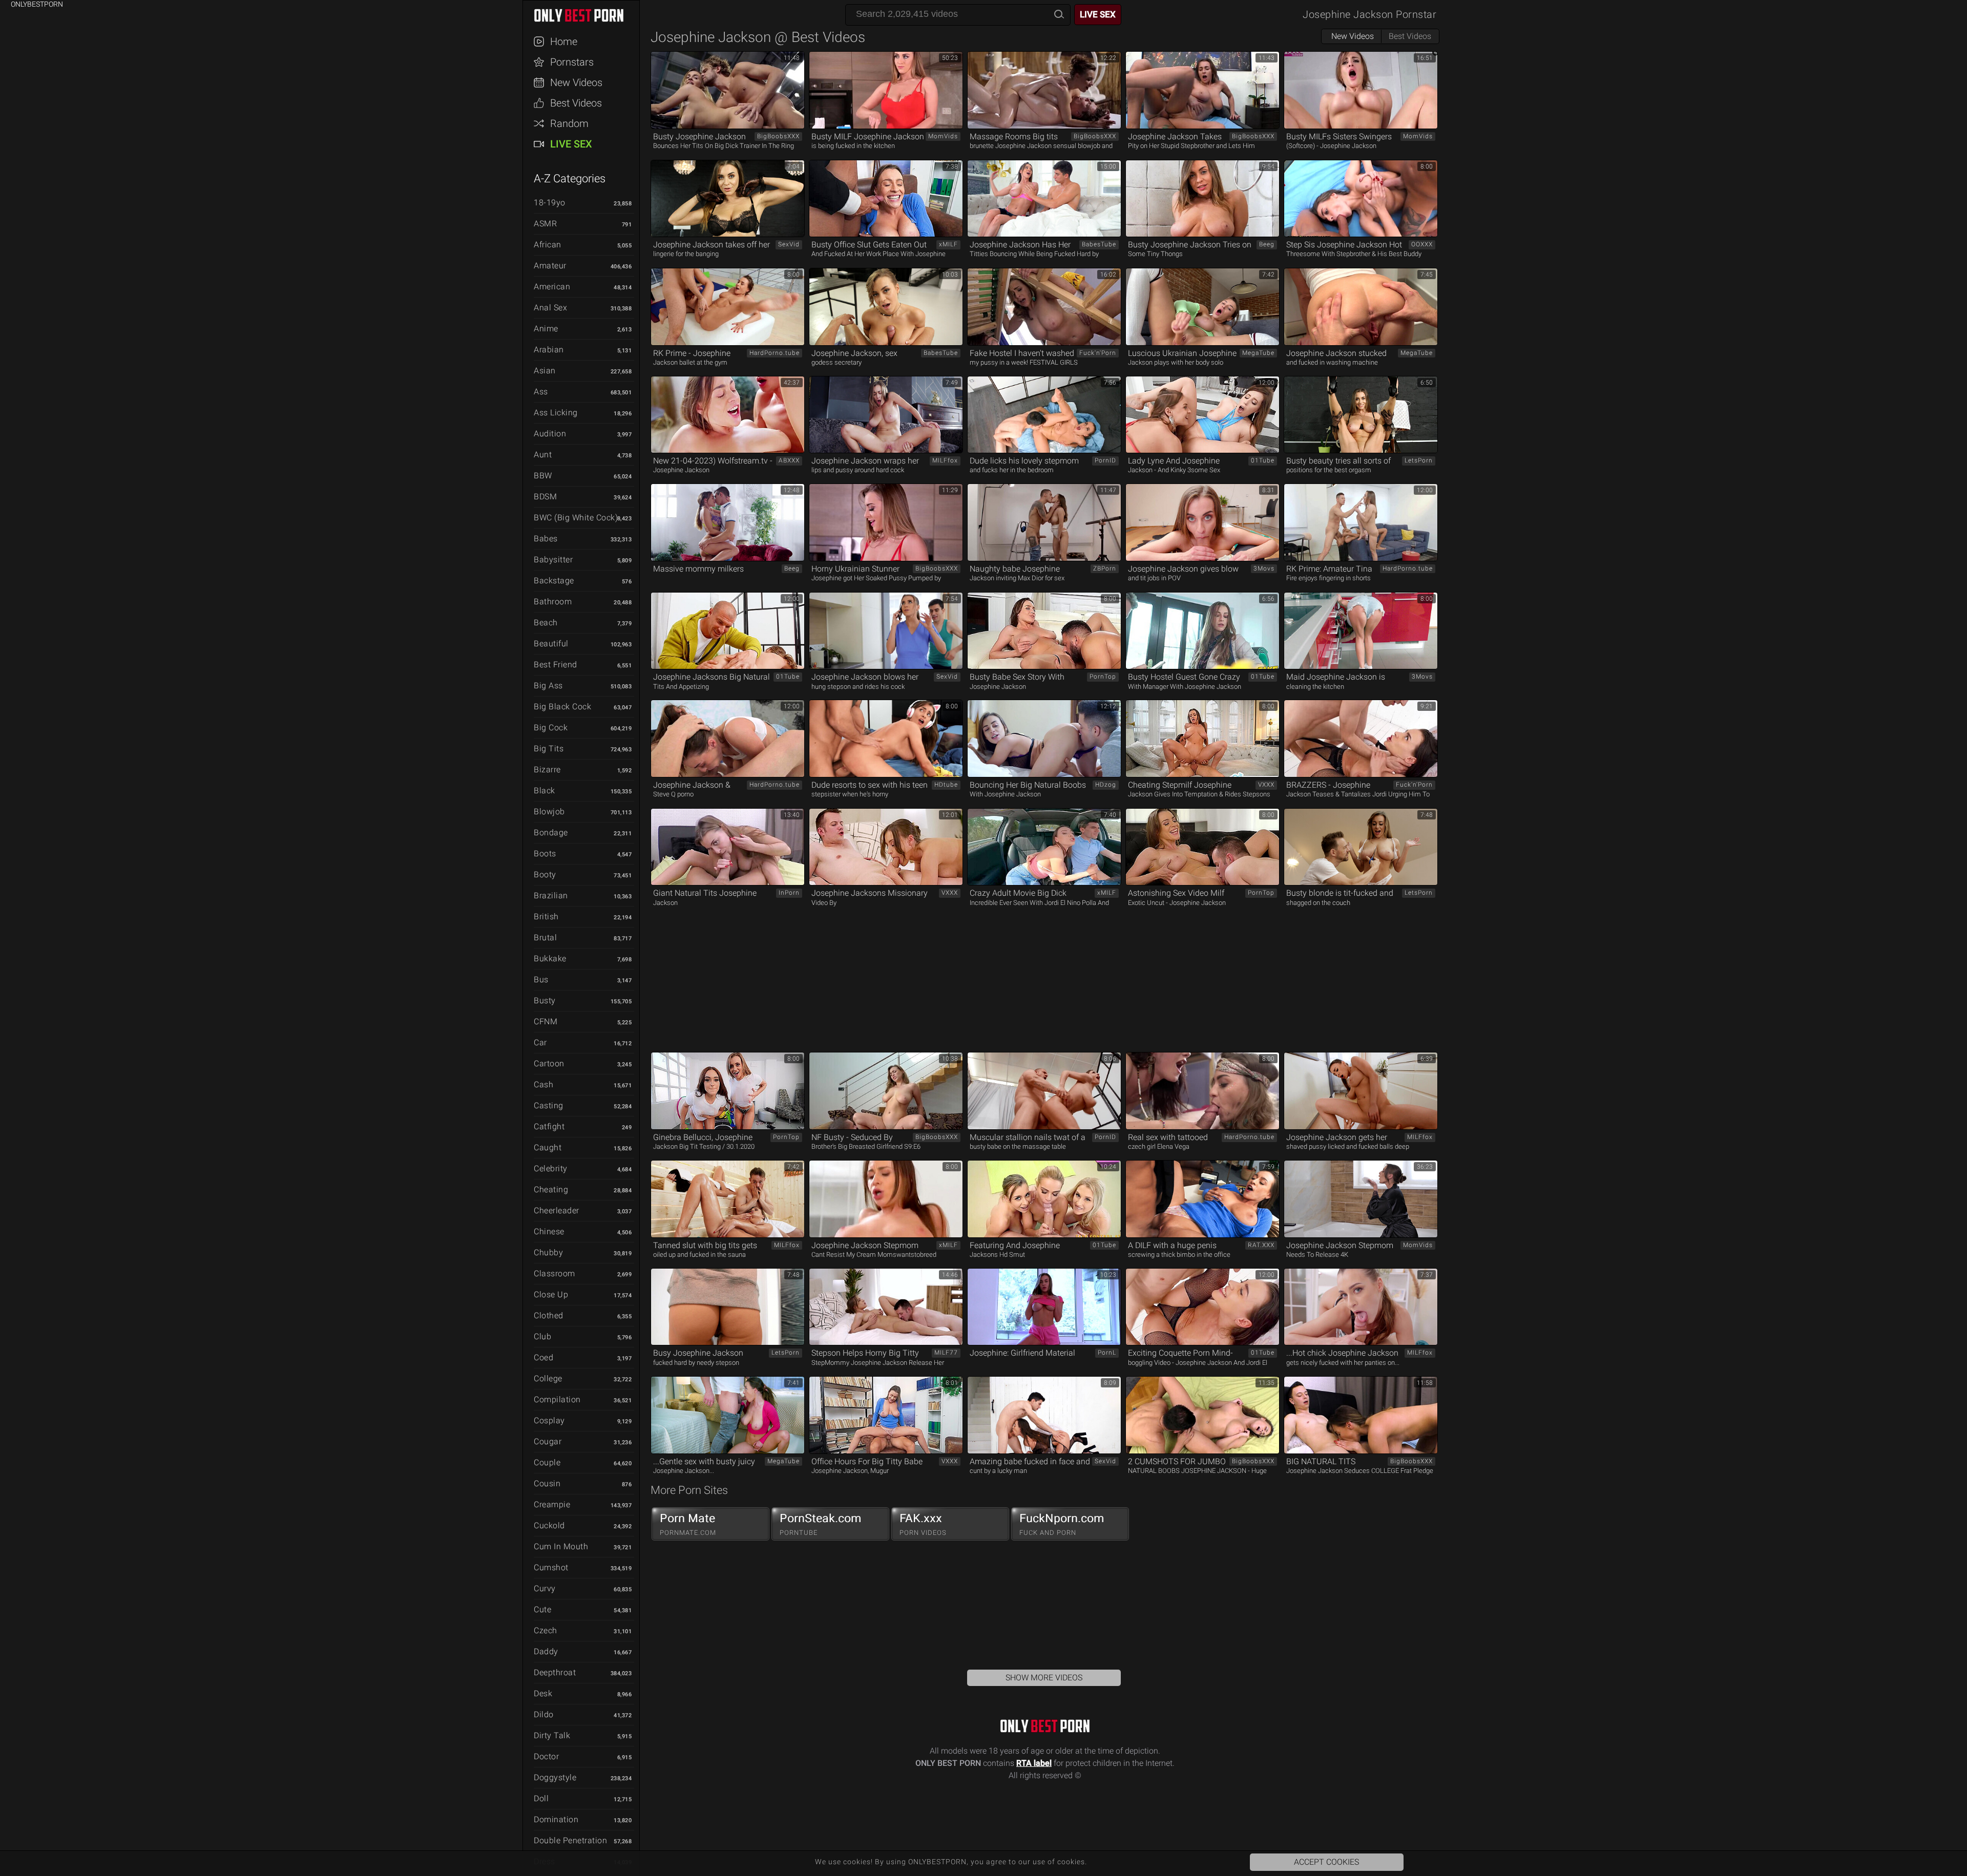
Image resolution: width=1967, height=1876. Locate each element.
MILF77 (946, 1353)
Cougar (548, 1441)
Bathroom (553, 602)
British (546, 916)
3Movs (1264, 568)
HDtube (946, 785)
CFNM (546, 1021)
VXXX (1266, 785)
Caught (548, 1147)
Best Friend (556, 665)
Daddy (546, 1651)
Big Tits (549, 749)
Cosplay (549, 1420)
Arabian (549, 350)
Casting (549, 1105)
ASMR (545, 224)
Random (569, 123)
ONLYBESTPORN (586, 15)
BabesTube (1099, 244)
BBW (543, 476)
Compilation (557, 1399)
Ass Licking (556, 413)
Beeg (1267, 244)
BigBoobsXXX (778, 136)
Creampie (552, 1504)
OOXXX (1422, 244)
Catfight (549, 1126)
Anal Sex (550, 308)
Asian (545, 371)
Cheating (551, 1189)
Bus (541, 979)
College (548, 1378)
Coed (543, 1357)
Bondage (551, 832)
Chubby (548, 1252)
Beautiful (551, 644)
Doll (541, 1798)
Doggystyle (555, 1777)
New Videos (576, 82)
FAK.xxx (923, 1524)
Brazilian (551, 895)
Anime (546, 329)
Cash (543, 1084)
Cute (542, 1609)
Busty (545, 1000)
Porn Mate (688, 1524)
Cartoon (549, 1063)
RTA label (1034, 1763)
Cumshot (551, 1567)
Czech (546, 1630)
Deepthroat (555, 1672)
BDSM (545, 497)
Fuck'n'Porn (1098, 353)
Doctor (546, 1756)
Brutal (545, 937)
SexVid (789, 244)
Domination (556, 1819)
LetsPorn (1419, 460)
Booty (545, 874)
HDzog (1106, 785)
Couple (547, 1462)
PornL (1107, 1353)
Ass (541, 392)
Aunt (543, 455)
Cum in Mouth (561, 1546)
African (548, 245)
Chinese (549, 1231)
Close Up (551, 1294)
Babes (546, 539)
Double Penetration (570, 1840)
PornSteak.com (821, 1524)
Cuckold (549, 1525)
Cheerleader (557, 1210)
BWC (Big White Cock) (576, 518)
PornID (1105, 460)
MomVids (943, 136)
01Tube (1263, 460)
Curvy (545, 1588)
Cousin (547, 1483)
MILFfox (945, 460)
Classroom (554, 1273)
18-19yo (550, 203)
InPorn (789, 893)
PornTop (1103, 677)
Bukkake (550, 958)
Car (540, 1042)
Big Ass (548, 686)
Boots (545, 853)
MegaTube (1258, 353)
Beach (546, 623)
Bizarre (547, 770)
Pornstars (572, 62)
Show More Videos (1044, 1678)
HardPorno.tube (775, 353)
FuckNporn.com (1062, 1524)
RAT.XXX (1261, 1245)
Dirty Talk (552, 1735)
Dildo (544, 1714)
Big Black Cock (562, 707)
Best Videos (576, 103)
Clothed (549, 1315)
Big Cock (551, 728)
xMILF (948, 244)
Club (542, 1336)
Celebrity (551, 1168)
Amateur (550, 266)
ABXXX (789, 460)
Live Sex (571, 144)
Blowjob (549, 811)
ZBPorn (1105, 568)
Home (564, 41)
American (552, 287)
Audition (550, 434)
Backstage (554, 581)
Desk (543, 1693)
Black (545, 791)
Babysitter (553, 560)
